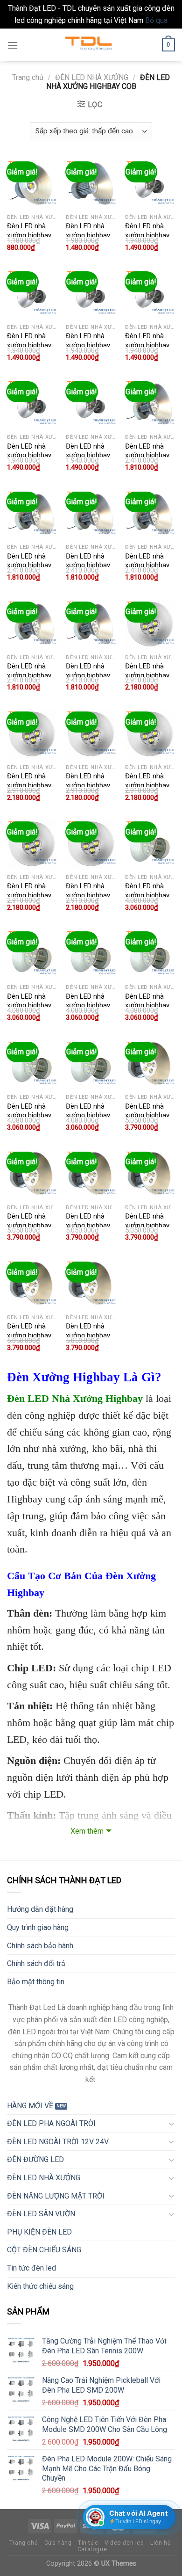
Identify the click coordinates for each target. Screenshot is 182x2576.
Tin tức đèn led (31, 2268)
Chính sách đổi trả (36, 1963)
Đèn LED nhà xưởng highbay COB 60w (88, 345)
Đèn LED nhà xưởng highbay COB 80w (29, 455)
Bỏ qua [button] (156, 20)
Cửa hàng (58, 2543)
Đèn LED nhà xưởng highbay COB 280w (29, 1335)
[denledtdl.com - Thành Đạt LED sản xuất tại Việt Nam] (91, 45)
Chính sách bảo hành (40, 1946)
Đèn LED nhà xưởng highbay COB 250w (147, 895)
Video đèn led (124, 2543)
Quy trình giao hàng (38, 1927)
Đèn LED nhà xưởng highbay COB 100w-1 (88, 235)
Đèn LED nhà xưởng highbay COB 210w (88, 1005)
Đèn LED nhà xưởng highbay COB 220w (147, 1005)
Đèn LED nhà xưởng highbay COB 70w (147, 345)
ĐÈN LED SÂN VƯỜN (41, 2214)
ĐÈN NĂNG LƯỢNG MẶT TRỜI (56, 2196)
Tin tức (88, 2543)
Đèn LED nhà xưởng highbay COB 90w (88, 455)
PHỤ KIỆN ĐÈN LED (39, 2232)
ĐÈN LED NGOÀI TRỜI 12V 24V (58, 2142)
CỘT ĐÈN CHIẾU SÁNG (44, 2250)
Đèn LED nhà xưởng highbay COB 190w (88, 895)
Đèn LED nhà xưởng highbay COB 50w (29, 235)
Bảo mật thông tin (36, 1982)
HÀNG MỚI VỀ (30, 2106)
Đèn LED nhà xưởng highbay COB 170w (147, 785)
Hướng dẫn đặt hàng (40, 1909)
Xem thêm (87, 1831)
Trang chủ (28, 77)
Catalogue (92, 2549)
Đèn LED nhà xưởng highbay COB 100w (147, 235)
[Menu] (13, 45)
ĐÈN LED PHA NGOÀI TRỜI (51, 2123)
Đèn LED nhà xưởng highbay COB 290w (88, 1335)
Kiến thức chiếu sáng (40, 2286)
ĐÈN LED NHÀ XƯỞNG (92, 77)
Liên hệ (160, 2543)
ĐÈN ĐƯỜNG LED (35, 2159)
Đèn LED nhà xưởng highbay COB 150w (147, 455)
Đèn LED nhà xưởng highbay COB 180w (29, 895)
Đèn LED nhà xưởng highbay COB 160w (88, 785)
